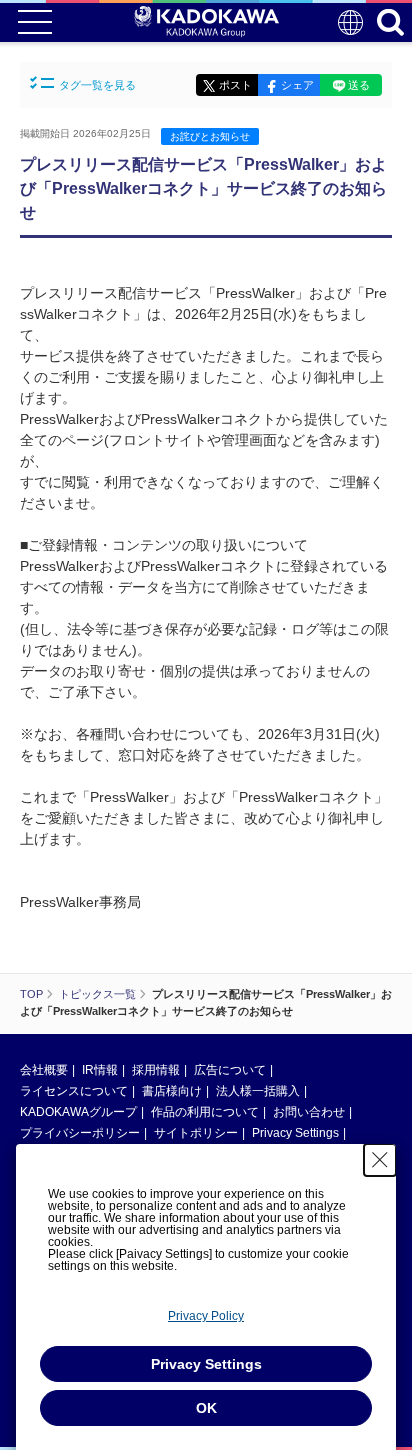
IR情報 (100, 1070)
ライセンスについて (74, 1091)
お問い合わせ (309, 1112)
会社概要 (44, 1070)
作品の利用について (205, 1112)
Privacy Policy (206, 1316)
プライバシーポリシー (80, 1133)
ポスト (235, 85)
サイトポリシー (196, 1133)
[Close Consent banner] (380, 1160)
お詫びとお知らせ (210, 136)
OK (206, 1408)
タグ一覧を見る (97, 85)
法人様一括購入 (258, 1091)
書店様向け (172, 1091)
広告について (230, 1070)
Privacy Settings (295, 1133)
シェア (297, 85)
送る (359, 85)
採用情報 (156, 1070)
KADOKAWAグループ (78, 1112)
